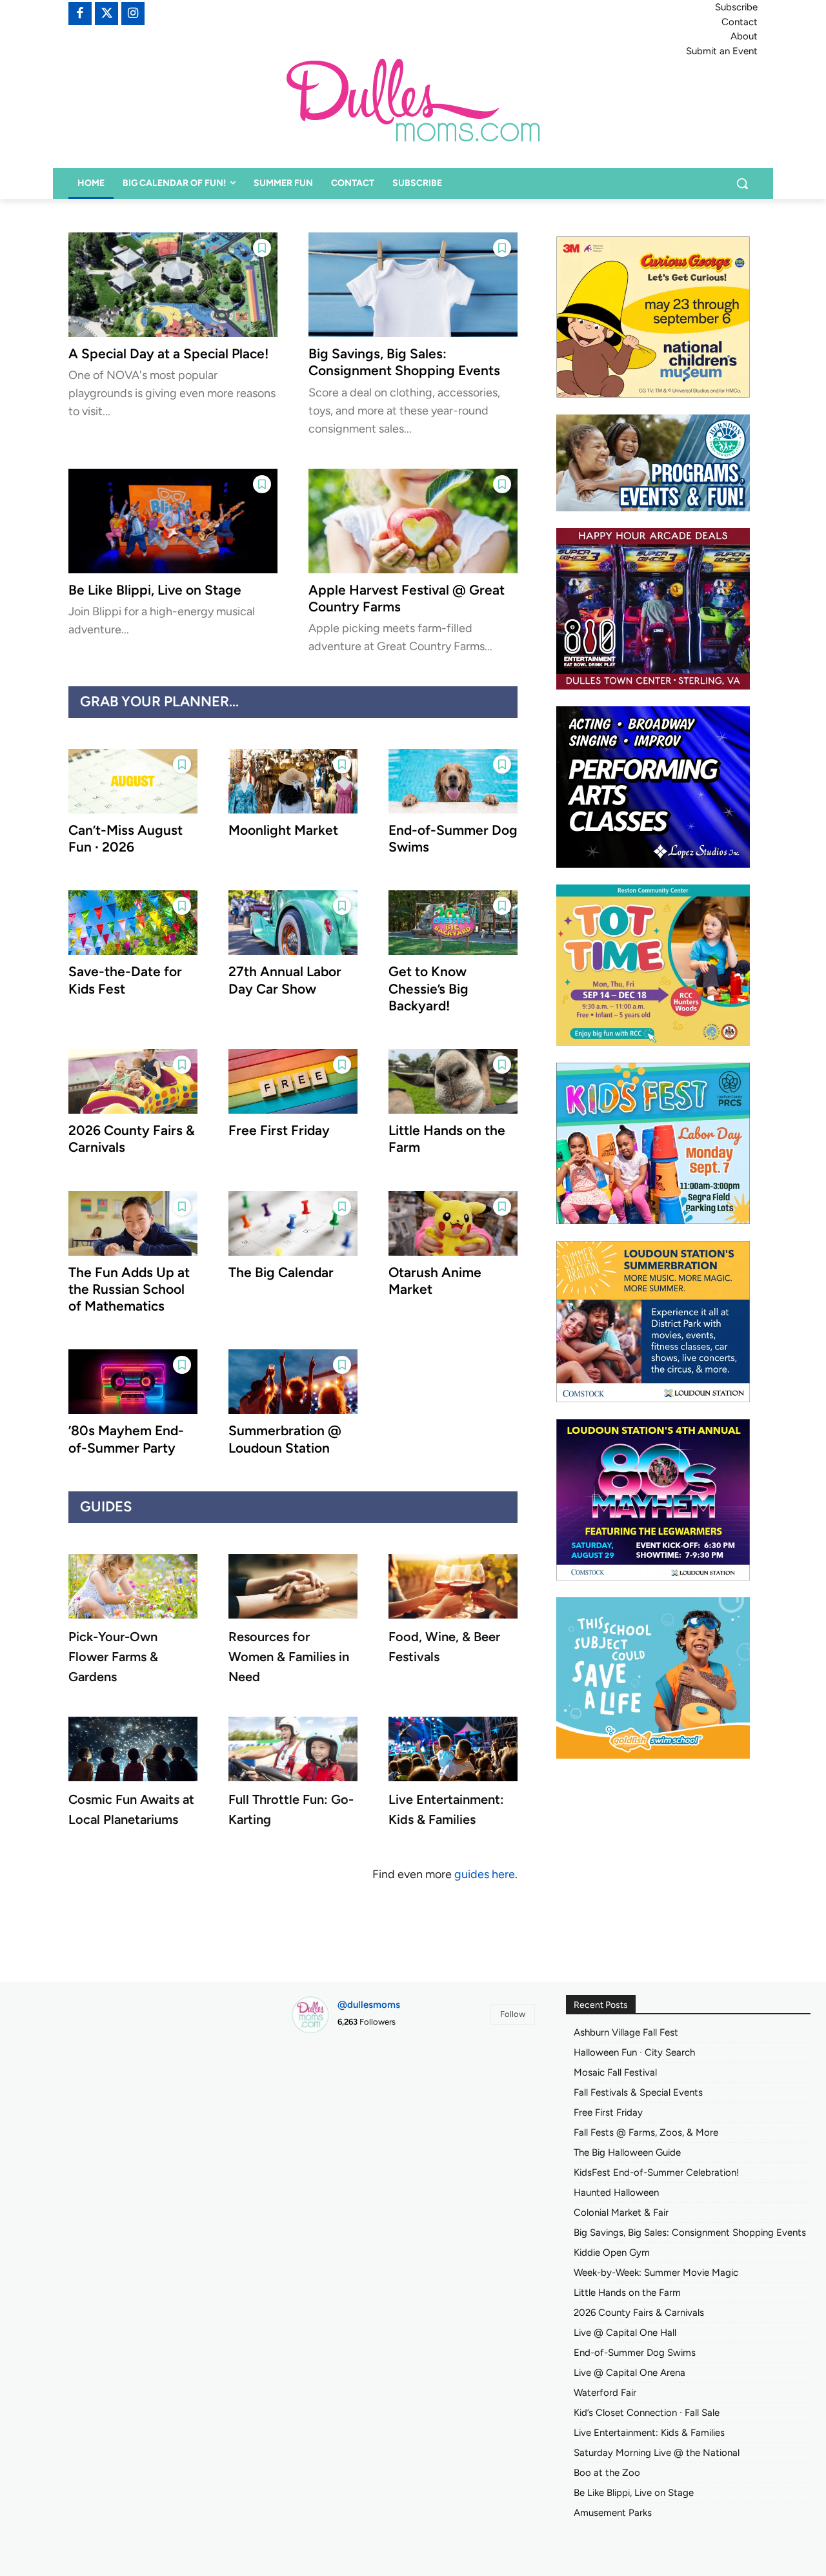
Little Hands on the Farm (627, 2293)
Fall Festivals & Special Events (638, 2092)
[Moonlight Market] (293, 781)
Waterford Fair (605, 2393)
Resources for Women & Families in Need (289, 1657)
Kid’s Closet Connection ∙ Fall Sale (647, 2413)
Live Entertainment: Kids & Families (649, 2433)
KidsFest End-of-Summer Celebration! (656, 2172)
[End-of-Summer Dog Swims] (453, 781)
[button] (742, 183)
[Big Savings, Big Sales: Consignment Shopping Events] (413, 285)
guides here (485, 1874)
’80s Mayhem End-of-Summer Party (126, 1439)
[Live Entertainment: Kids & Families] (453, 1749)
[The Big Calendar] (293, 1223)
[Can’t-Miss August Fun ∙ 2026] (133, 781)
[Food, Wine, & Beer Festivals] (453, 1586)
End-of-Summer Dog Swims (635, 2353)
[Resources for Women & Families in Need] (293, 1586)
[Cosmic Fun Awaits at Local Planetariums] (133, 1749)
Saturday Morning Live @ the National (657, 2453)
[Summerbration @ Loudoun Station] (293, 1382)
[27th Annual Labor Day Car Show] (293, 923)
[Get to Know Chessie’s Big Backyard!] (453, 923)
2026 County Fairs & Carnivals (639, 2313)
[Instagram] (133, 14)
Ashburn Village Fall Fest (626, 2032)
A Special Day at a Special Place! (168, 353)
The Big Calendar (281, 1272)
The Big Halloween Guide (627, 2152)
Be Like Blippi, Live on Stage (155, 590)
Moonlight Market (283, 830)
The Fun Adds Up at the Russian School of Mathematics (129, 1289)
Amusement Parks (613, 2513)
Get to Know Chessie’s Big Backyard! (428, 988)
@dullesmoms (369, 2005)
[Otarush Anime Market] (453, 1223)
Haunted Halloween (616, 2193)
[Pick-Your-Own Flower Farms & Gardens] (133, 1586)
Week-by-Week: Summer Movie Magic (656, 2273)
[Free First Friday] (293, 1081)
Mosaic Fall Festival (615, 2072)
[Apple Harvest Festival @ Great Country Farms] (413, 521)
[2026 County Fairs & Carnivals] (133, 1081)
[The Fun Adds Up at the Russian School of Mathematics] (133, 1223)
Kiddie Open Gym (612, 2253)
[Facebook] (80, 14)
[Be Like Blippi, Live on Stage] (173, 521)
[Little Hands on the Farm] (453, 1081)
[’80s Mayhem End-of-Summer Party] (133, 1382)
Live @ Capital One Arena (630, 2373)
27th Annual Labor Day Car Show (285, 980)
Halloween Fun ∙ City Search (634, 2052)
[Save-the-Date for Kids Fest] (133, 923)
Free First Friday (279, 1130)
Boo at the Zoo (607, 2473)
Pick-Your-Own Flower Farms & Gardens (113, 1657)
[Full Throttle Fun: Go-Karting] (293, 1749)
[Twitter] (106, 14)
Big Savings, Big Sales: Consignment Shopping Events (404, 362)
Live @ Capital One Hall (625, 2333)
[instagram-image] (330, 2083)
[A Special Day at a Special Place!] (173, 285)
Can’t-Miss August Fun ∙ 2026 (126, 838)
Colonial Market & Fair (621, 2213)
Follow (513, 2014)
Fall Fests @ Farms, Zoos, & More (646, 2132)
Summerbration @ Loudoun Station (285, 1439)
